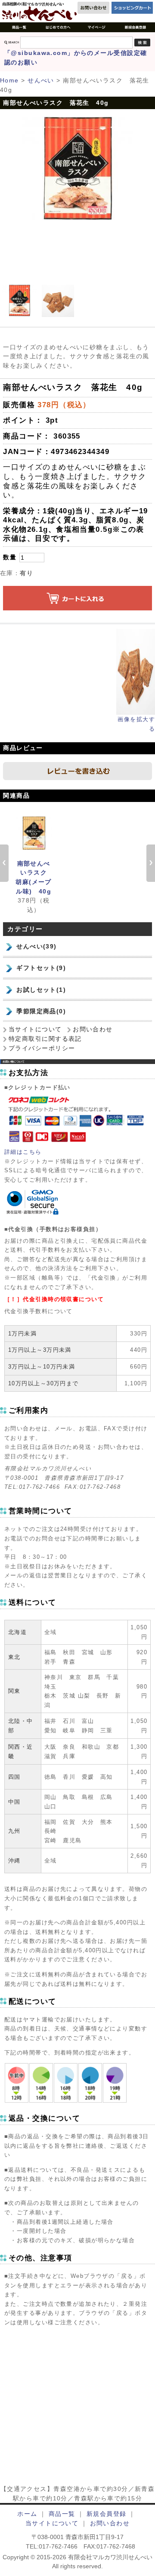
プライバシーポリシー (42, 1048)
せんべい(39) (37, 946)
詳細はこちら (23, 1152)
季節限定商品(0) (41, 1011)
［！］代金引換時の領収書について (54, 1299)
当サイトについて (35, 1029)
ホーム (27, 2514)
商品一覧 (62, 2514)
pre (4, 863)
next (151, 863)
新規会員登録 (107, 2514)
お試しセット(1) (41, 990)
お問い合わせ (93, 1029)
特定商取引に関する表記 (45, 1039)
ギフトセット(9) (41, 968)
